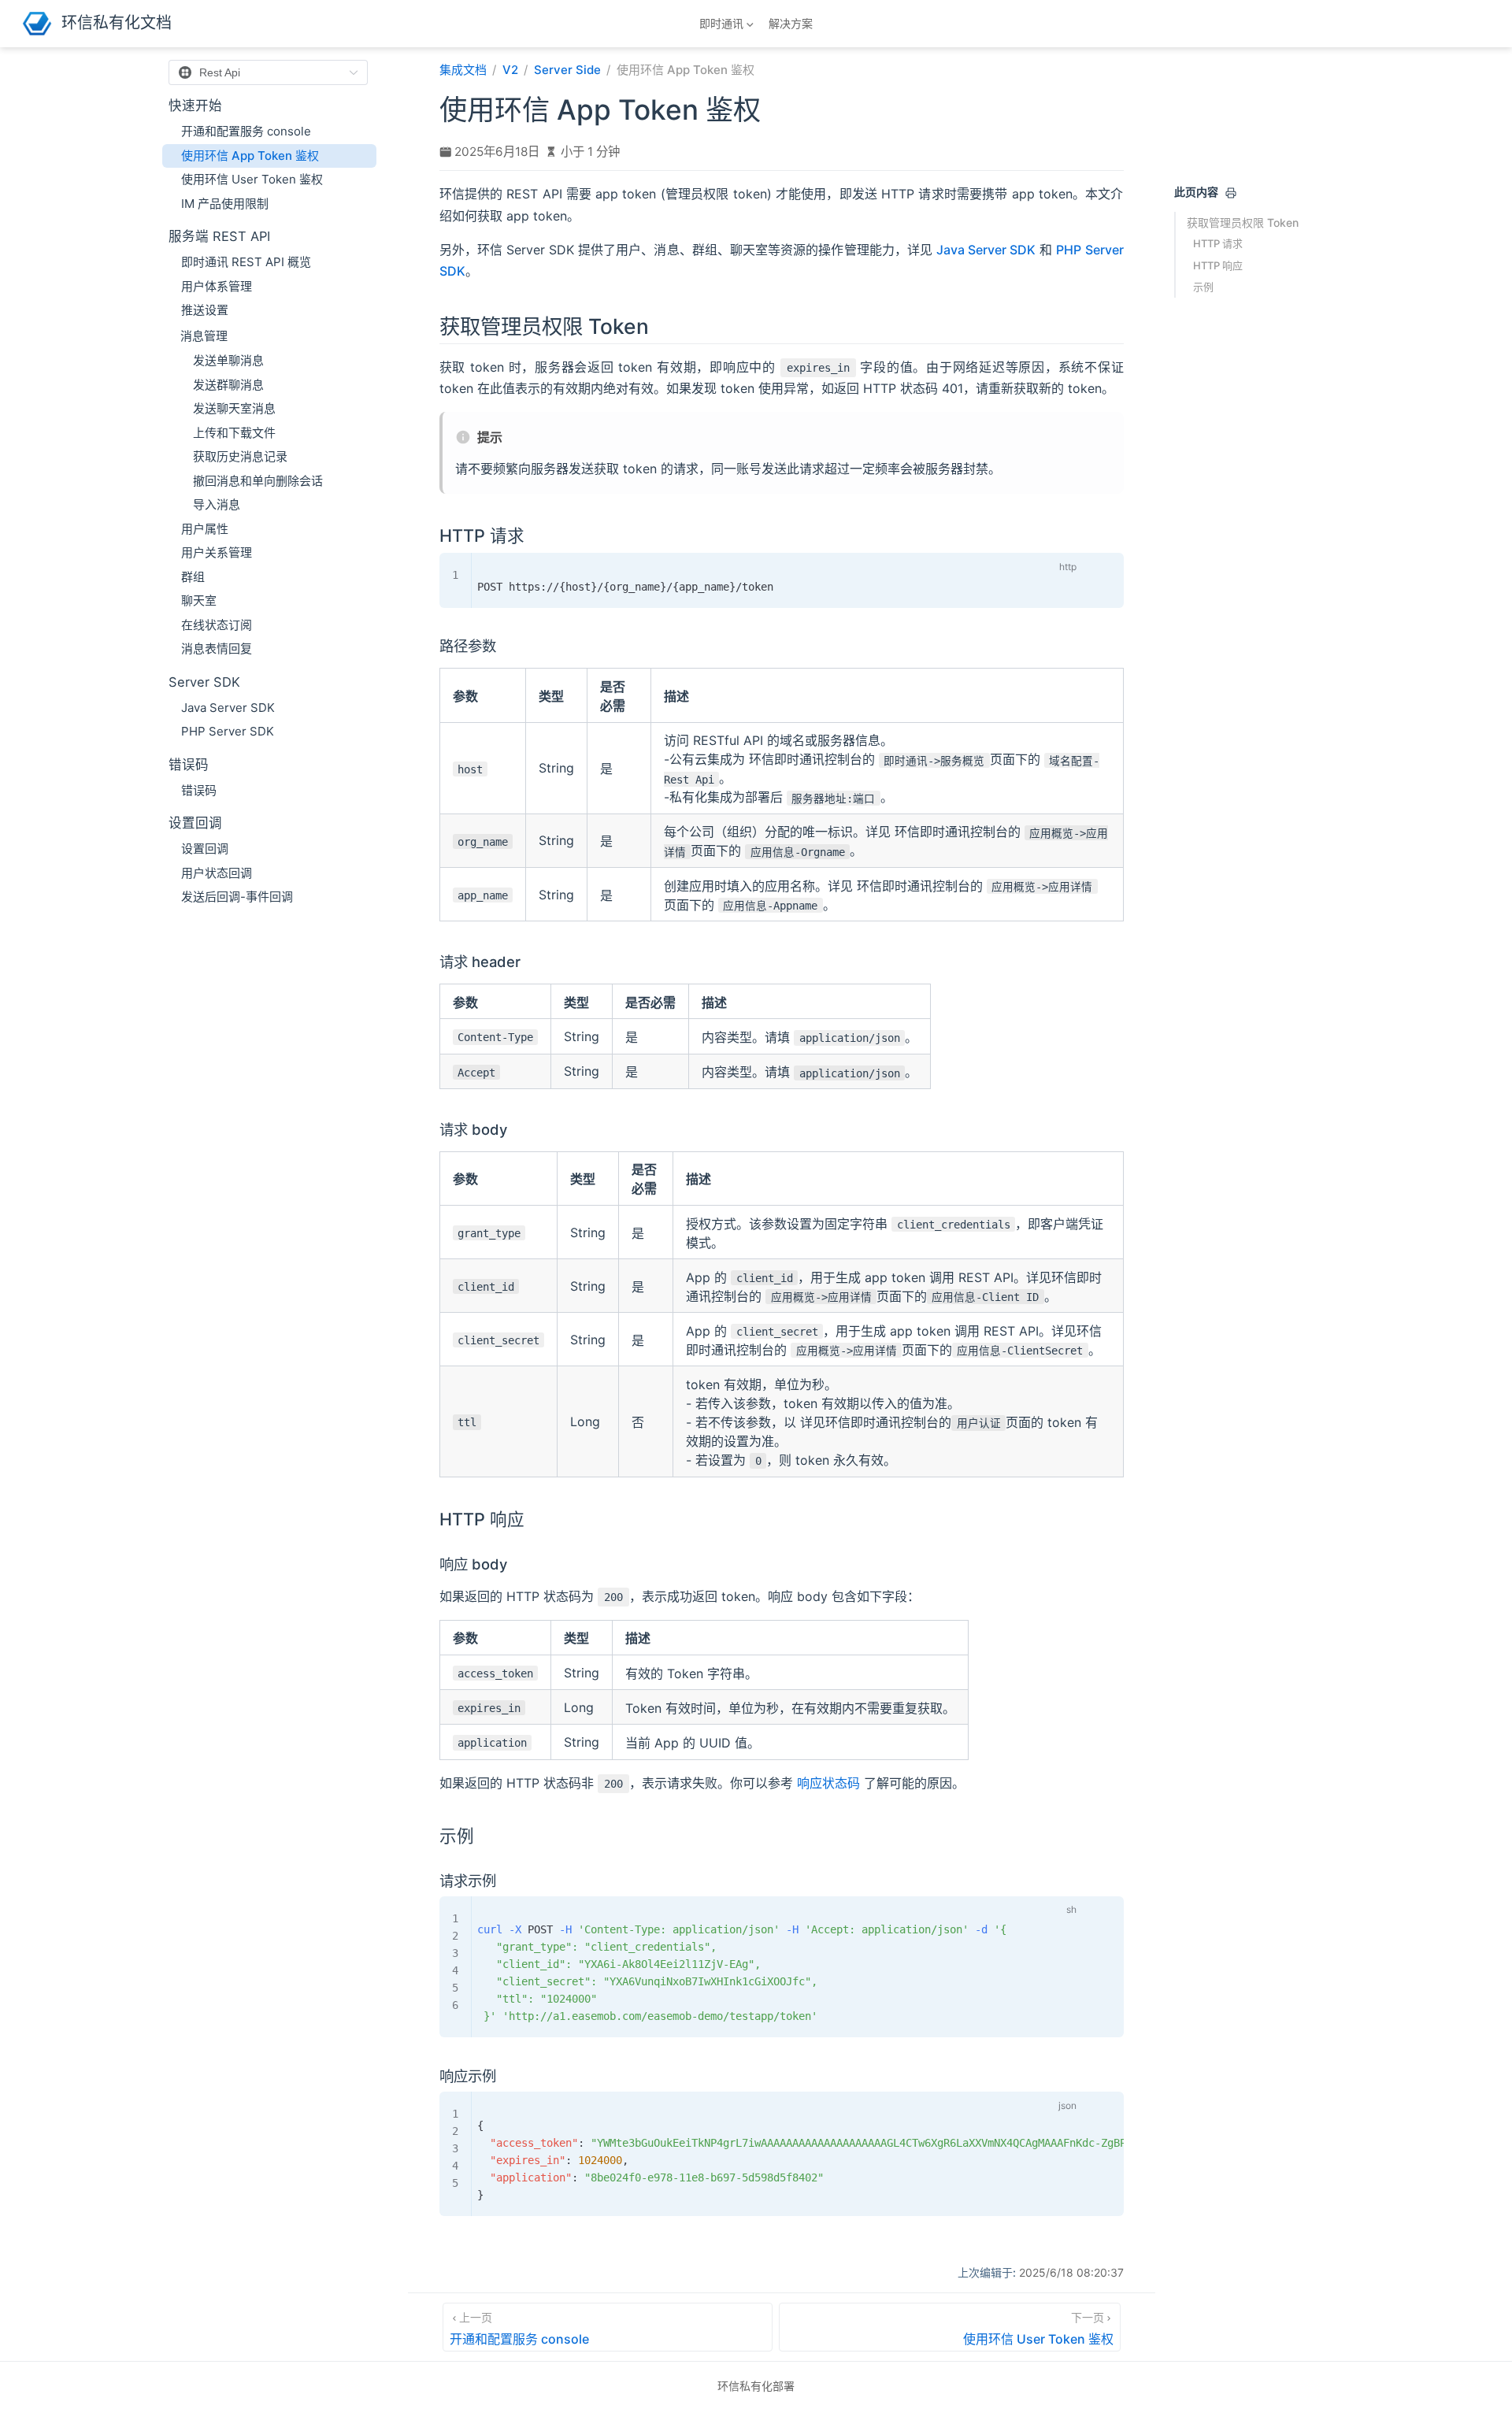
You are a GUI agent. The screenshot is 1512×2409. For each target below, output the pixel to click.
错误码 (199, 790)
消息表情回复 (217, 649)
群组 (193, 577)
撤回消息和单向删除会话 (258, 481)
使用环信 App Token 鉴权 (250, 156)
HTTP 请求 (1218, 244)
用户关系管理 (217, 552)
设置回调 (205, 849)
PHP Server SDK (228, 731)
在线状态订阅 (217, 625)
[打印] (1231, 193)
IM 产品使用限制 (225, 204)
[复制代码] (1097, 569)
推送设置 (205, 310)
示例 (1203, 287)
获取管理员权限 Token (1243, 222)
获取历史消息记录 (240, 456)
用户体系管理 (217, 286)
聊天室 (199, 600)
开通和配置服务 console (246, 131)
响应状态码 (828, 1783)
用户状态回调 (217, 873)
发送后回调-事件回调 (237, 897)
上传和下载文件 (234, 433)
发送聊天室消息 (234, 408)
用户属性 (205, 529)
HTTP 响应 (1218, 265)
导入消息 (217, 504)
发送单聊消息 (228, 360)
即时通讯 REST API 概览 (246, 262)
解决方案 (791, 23)
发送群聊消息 (228, 385)
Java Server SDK (228, 708)
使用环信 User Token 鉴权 (252, 179)
